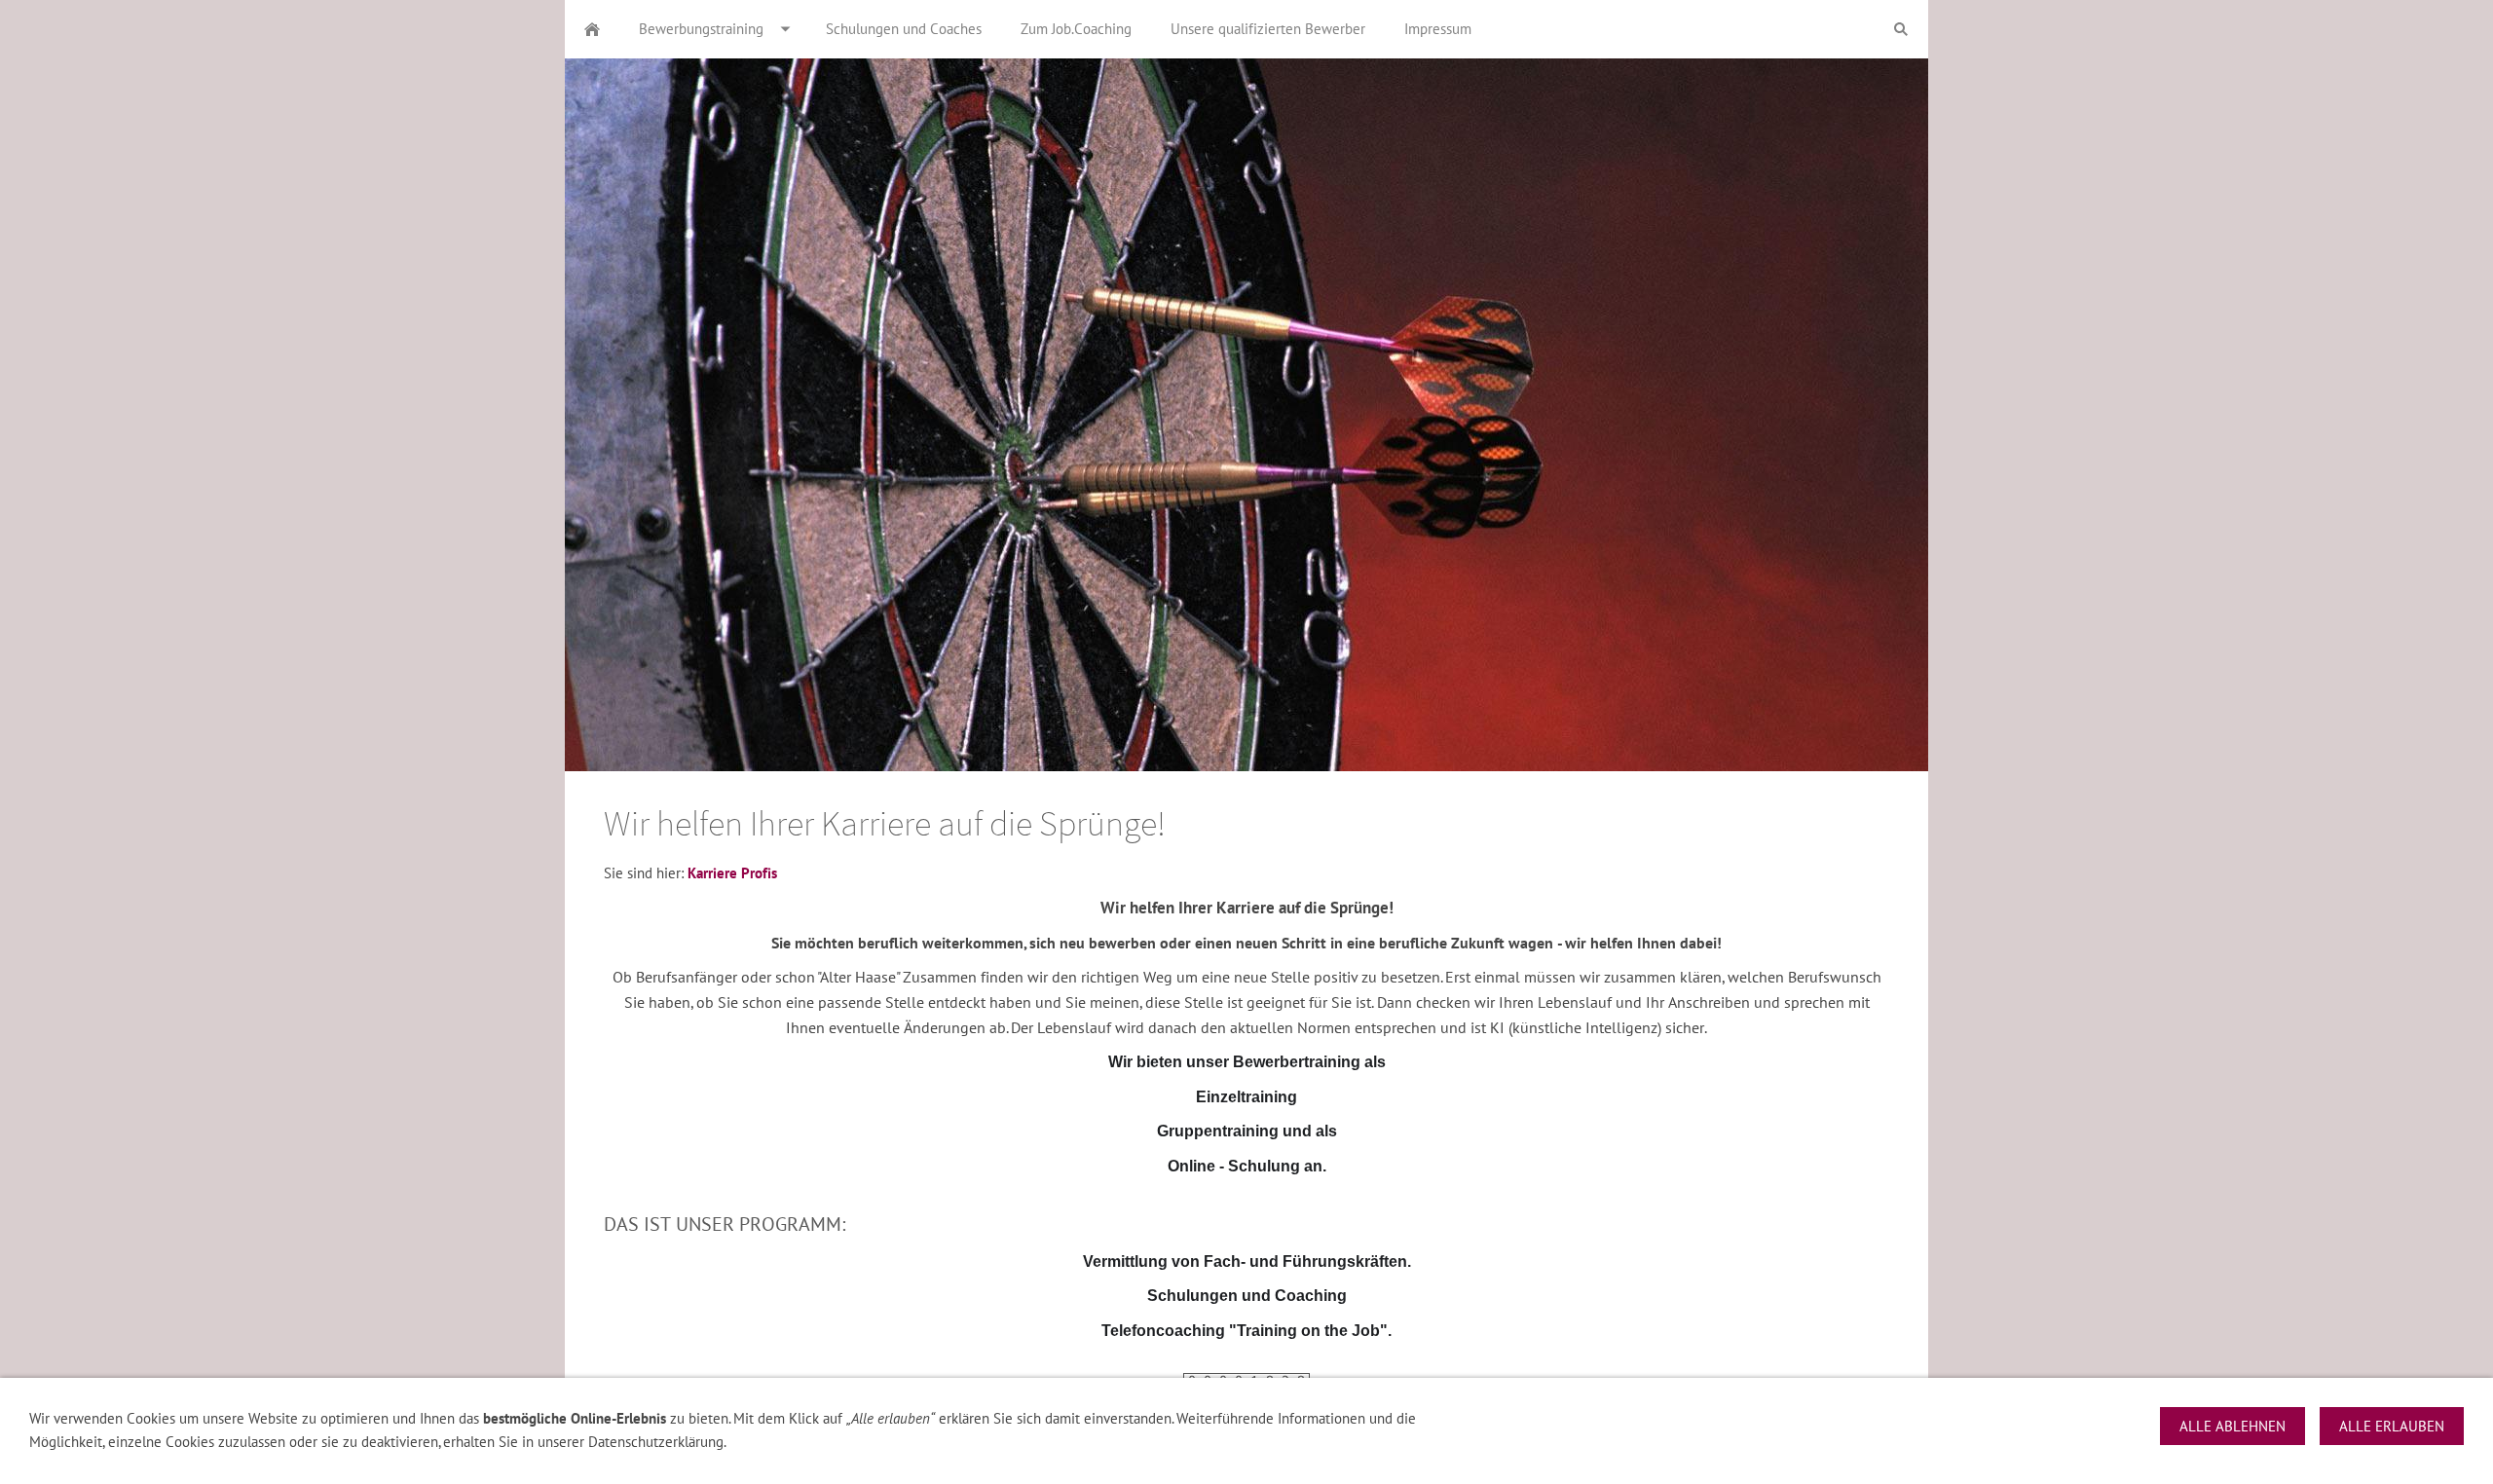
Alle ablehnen (2233, 1426)
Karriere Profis (732, 873)
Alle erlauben (2392, 1426)
